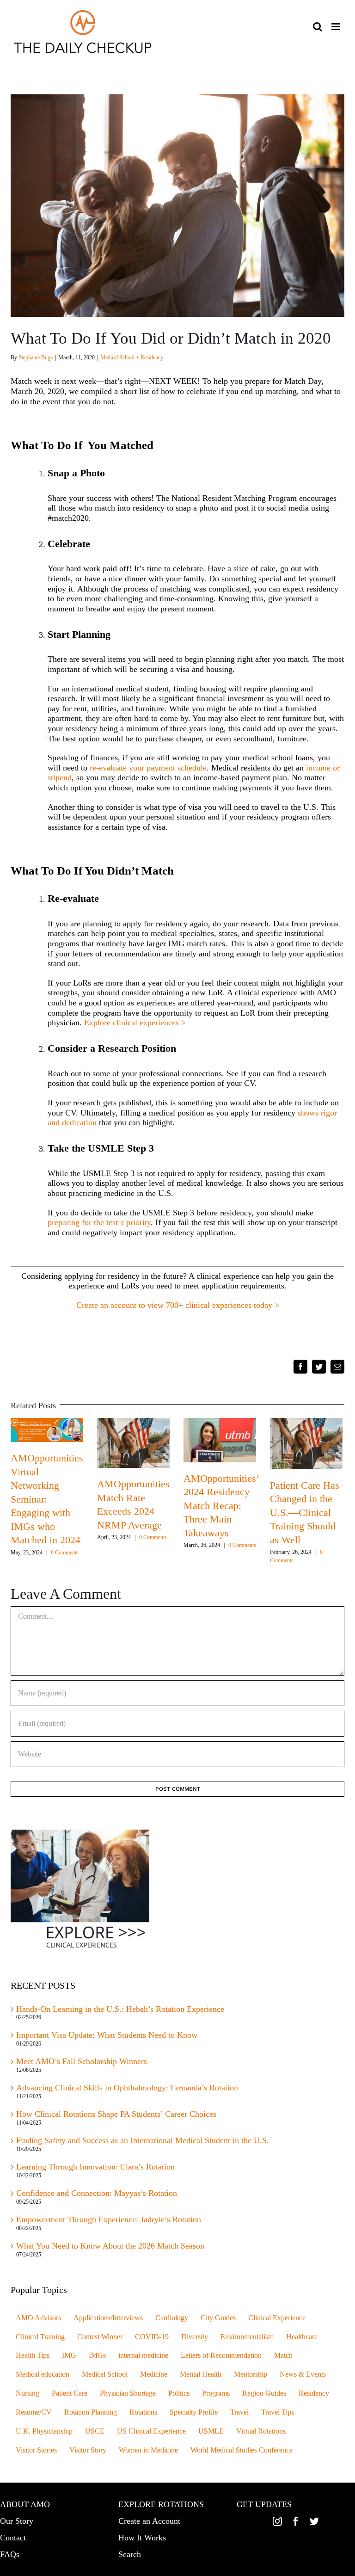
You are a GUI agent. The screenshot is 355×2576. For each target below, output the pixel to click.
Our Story (17, 2521)
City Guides (218, 2318)
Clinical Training (40, 2337)
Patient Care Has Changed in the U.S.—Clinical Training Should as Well (305, 1513)
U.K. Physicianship (44, 2431)
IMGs (97, 2355)
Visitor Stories (36, 2450)
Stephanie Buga (36, 357)
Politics (179, 2393)
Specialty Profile (194, 2412)
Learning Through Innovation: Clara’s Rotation (95, 2167)
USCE (95, 2431)
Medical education (43, 2374)
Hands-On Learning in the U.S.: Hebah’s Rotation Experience (120, 2009)
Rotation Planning (91, 2412)
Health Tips (33, 2355)
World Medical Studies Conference (242, 2450)
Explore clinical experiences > (135, 1023)
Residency (314, 2393)
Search (130, 2554)
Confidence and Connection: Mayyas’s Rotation (97, 2193)
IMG (69, 2355)
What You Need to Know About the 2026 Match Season (111, 2246)
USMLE (211, 2431)
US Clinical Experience (151, 2431)
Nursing (28, 2393)
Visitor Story (88, 2450)
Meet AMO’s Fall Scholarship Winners (82, 2061)
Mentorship (251, 2374)
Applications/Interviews (108, 2318)
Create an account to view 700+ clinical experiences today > (178, 1305)
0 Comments (65, 1553)
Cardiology (172, 2318)
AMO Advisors (38, 2318)
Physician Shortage (128, 2393)
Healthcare (302, 2337)
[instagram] (277, 2521)
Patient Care (70, 2393)
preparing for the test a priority (99, 1222)
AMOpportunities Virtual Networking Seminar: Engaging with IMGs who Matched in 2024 (47, 1499)
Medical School (105, 2374)
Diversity (195, 2337)
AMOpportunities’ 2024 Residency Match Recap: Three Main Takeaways (221, 1506)
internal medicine (143, 2355)
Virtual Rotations (261, 2431)
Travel (239, 2412)
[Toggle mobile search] (318, 27)
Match (283, 2355)
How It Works (142, 2538)
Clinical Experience (277, 2318)
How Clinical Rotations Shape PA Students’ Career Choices (116, 2114)
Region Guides (264, 2393)
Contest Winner (100, 2337)
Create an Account (149, 2521)
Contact (13, 2538)
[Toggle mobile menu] (336, 27)
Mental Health (201, 2374)
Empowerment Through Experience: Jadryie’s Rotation (109, 2219)
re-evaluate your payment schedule (148, 768)
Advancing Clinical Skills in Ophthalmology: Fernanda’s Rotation (127, 2088)
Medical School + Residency (132, 357)
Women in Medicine (148, 2450)
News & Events (303, 2374)
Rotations (143, 2412)
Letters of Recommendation (221, 2355)
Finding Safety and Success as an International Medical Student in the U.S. (144, 2140)
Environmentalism (247, 2337)
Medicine (154, 2374)
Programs (216, 2393)
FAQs (10, 2554)
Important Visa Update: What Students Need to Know (107, 2035)
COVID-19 (152, 2337)
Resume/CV (34, 2412)
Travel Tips (278, 2412)
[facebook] (296, 2521)
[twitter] (314, 2521)
